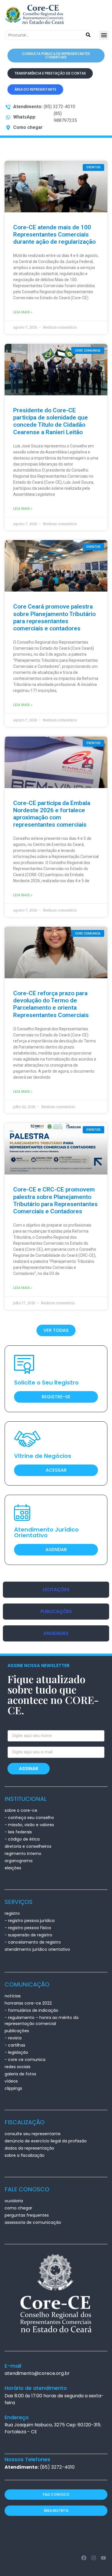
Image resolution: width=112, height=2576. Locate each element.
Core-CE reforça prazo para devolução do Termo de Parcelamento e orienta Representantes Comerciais (51, 1004)
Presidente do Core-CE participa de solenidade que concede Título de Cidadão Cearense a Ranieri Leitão (51, 421)
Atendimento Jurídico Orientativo (46, 1532)
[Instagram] (93, 2558)
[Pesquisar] (88, 35)
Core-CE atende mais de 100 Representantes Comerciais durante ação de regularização (54, 234)
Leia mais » (23, 312)
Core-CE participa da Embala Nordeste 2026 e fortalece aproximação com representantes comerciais (52, 814)
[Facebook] (84, 2558)
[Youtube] (103, 2558)
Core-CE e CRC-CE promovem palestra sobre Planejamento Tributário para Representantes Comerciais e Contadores (55, 1200)
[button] (104, 35)
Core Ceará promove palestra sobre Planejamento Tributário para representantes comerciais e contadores (54, 617)
